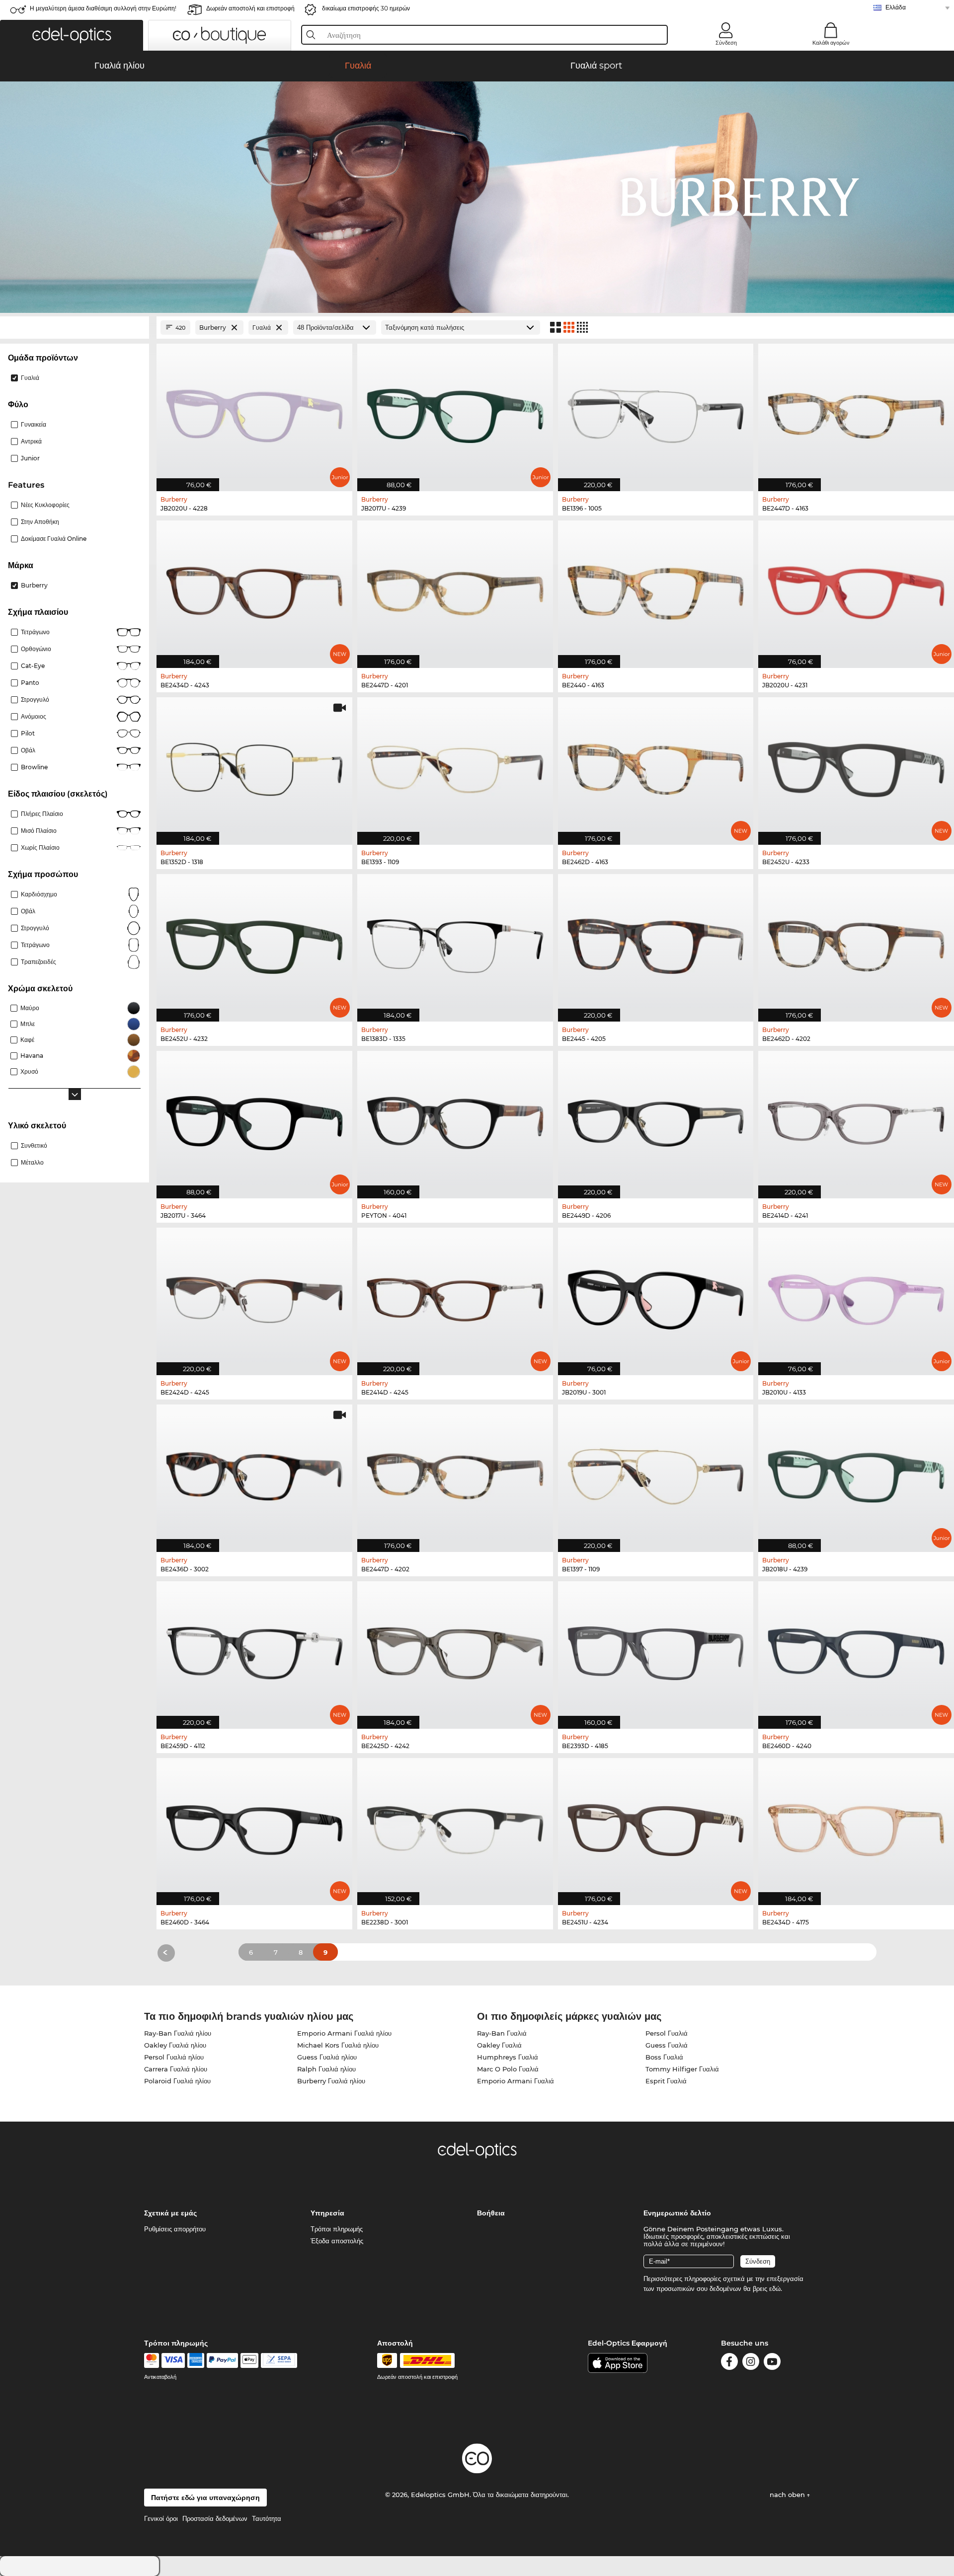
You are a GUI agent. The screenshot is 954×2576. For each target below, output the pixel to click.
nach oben (788, 2495)
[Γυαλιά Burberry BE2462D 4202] (856, 943)
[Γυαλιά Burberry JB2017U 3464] (254, 1119)
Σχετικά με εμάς (170, 2213)
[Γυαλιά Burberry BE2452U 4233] (856, 766)
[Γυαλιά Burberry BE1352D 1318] (254, 766)
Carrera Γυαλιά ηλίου (176, 2069)
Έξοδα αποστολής (337, 2241)
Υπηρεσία (327, 2213)
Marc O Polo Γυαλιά (508, 2069)
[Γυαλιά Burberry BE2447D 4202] (455, 1473)
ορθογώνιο (36, 649)
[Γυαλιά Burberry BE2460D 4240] (856, 1650)
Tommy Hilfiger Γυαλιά (682, 2069)
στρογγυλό (35, 699)
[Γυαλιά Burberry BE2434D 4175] (856, 1827)
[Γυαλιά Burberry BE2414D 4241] (856, 1119)
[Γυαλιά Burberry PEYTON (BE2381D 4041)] (455, 1119)
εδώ (775, 2288)
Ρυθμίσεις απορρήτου (175, 2229)
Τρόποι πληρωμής (337, 2229)
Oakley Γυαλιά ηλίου (175, 2045)
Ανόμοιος (34, 716)
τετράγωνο (35, 945)
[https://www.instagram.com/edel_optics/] (751, 2363)
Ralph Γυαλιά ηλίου (326, 2069)
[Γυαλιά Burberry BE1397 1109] (656, 1473)
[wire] (279, 2360)
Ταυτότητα (267, 2518)
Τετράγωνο (35, 632)
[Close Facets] (75, 328)
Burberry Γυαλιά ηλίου (331, 2081)
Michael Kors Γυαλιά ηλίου (338, 2045)
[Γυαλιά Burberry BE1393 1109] (455, 766)
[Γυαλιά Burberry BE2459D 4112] (254, 1650)
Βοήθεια (491, 2213)
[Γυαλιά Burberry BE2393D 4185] (656, 1650)
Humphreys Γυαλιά (508, 2057)
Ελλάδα (896, 7)
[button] (72, 35)
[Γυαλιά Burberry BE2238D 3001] (455, 1827)
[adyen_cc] (152, 2360)
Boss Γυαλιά (664, 2057)
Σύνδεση (726, 43)
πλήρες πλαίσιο (42, 814)
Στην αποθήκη (40, 522)
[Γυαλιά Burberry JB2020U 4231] (856, 589)
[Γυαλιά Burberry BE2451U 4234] (656, 1827)
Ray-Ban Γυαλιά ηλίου (178, 2033)
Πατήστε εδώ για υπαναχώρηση (205, 2498)
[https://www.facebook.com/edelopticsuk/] (729, 2363)
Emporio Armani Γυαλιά (516, 2081)
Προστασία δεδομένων (215, 2518)
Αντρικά (31, 441)
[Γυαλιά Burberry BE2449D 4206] (656, 1119)
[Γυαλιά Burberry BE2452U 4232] (254, 943)
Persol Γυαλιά (667, 2033)
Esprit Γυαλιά (666, 2081)
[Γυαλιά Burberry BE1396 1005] (656, 412)
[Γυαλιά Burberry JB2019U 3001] (656, 1296)
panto (30, 683)
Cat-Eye (33, 666)
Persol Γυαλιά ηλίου (174, 2057)
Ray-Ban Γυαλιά (502, 2033)
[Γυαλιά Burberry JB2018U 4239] (856, 1473)
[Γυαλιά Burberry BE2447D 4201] (455, 589)
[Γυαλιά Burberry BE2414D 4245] (455, 1296)
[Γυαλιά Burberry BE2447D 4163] (856, 412)
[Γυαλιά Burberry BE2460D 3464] (254, 1827)
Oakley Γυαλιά (499, 2045)
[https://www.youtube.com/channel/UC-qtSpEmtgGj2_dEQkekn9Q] (772, 2363)
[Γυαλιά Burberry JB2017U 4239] (455, 412)
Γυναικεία (34, 424)
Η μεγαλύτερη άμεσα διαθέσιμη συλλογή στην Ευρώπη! (103, 8)
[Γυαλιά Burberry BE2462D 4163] (656, 766)
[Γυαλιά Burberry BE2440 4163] (656, 589)
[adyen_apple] (249, 2360)
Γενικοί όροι (161, 2518)
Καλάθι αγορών (831, 43)
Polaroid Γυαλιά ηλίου (177, 2081)
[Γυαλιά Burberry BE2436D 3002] (254, 1473)
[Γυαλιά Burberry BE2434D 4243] (254, 589)
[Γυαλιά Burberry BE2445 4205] (656, 943)
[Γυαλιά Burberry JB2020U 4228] (254, 412)
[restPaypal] (222, 2360)
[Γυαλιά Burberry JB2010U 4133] (856, 1296)
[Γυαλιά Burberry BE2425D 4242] (455, 1650)
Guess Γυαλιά (667, 2045)
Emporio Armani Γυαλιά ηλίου (344, 2033)
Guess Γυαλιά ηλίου (327, 2057)
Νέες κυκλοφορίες (45, 505)
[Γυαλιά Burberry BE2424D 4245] (254, 1296)
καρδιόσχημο (39, 894)
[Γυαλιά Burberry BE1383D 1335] (455, 943)
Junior (30, 458)
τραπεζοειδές (39, 962)
